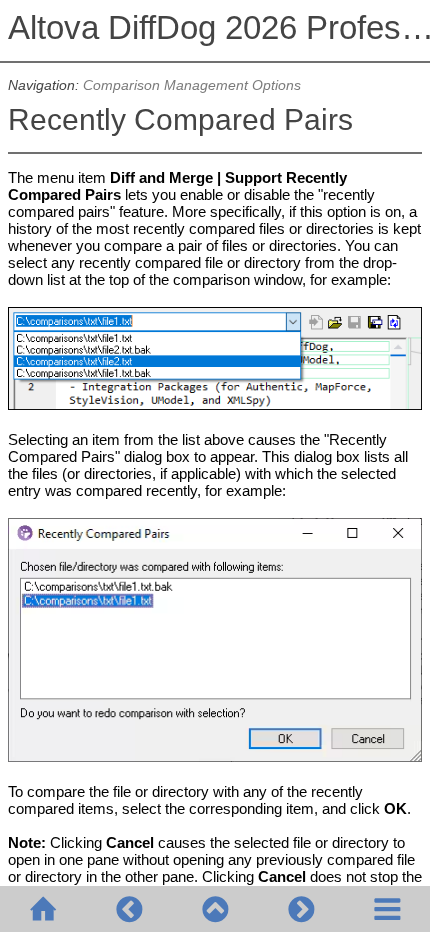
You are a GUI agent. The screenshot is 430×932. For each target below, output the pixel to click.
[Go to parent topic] (215, 909)
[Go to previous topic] (129, 909)
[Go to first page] (43, 909)
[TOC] (387, 909)
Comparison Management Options (192, 85)
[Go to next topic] (301, 909)
